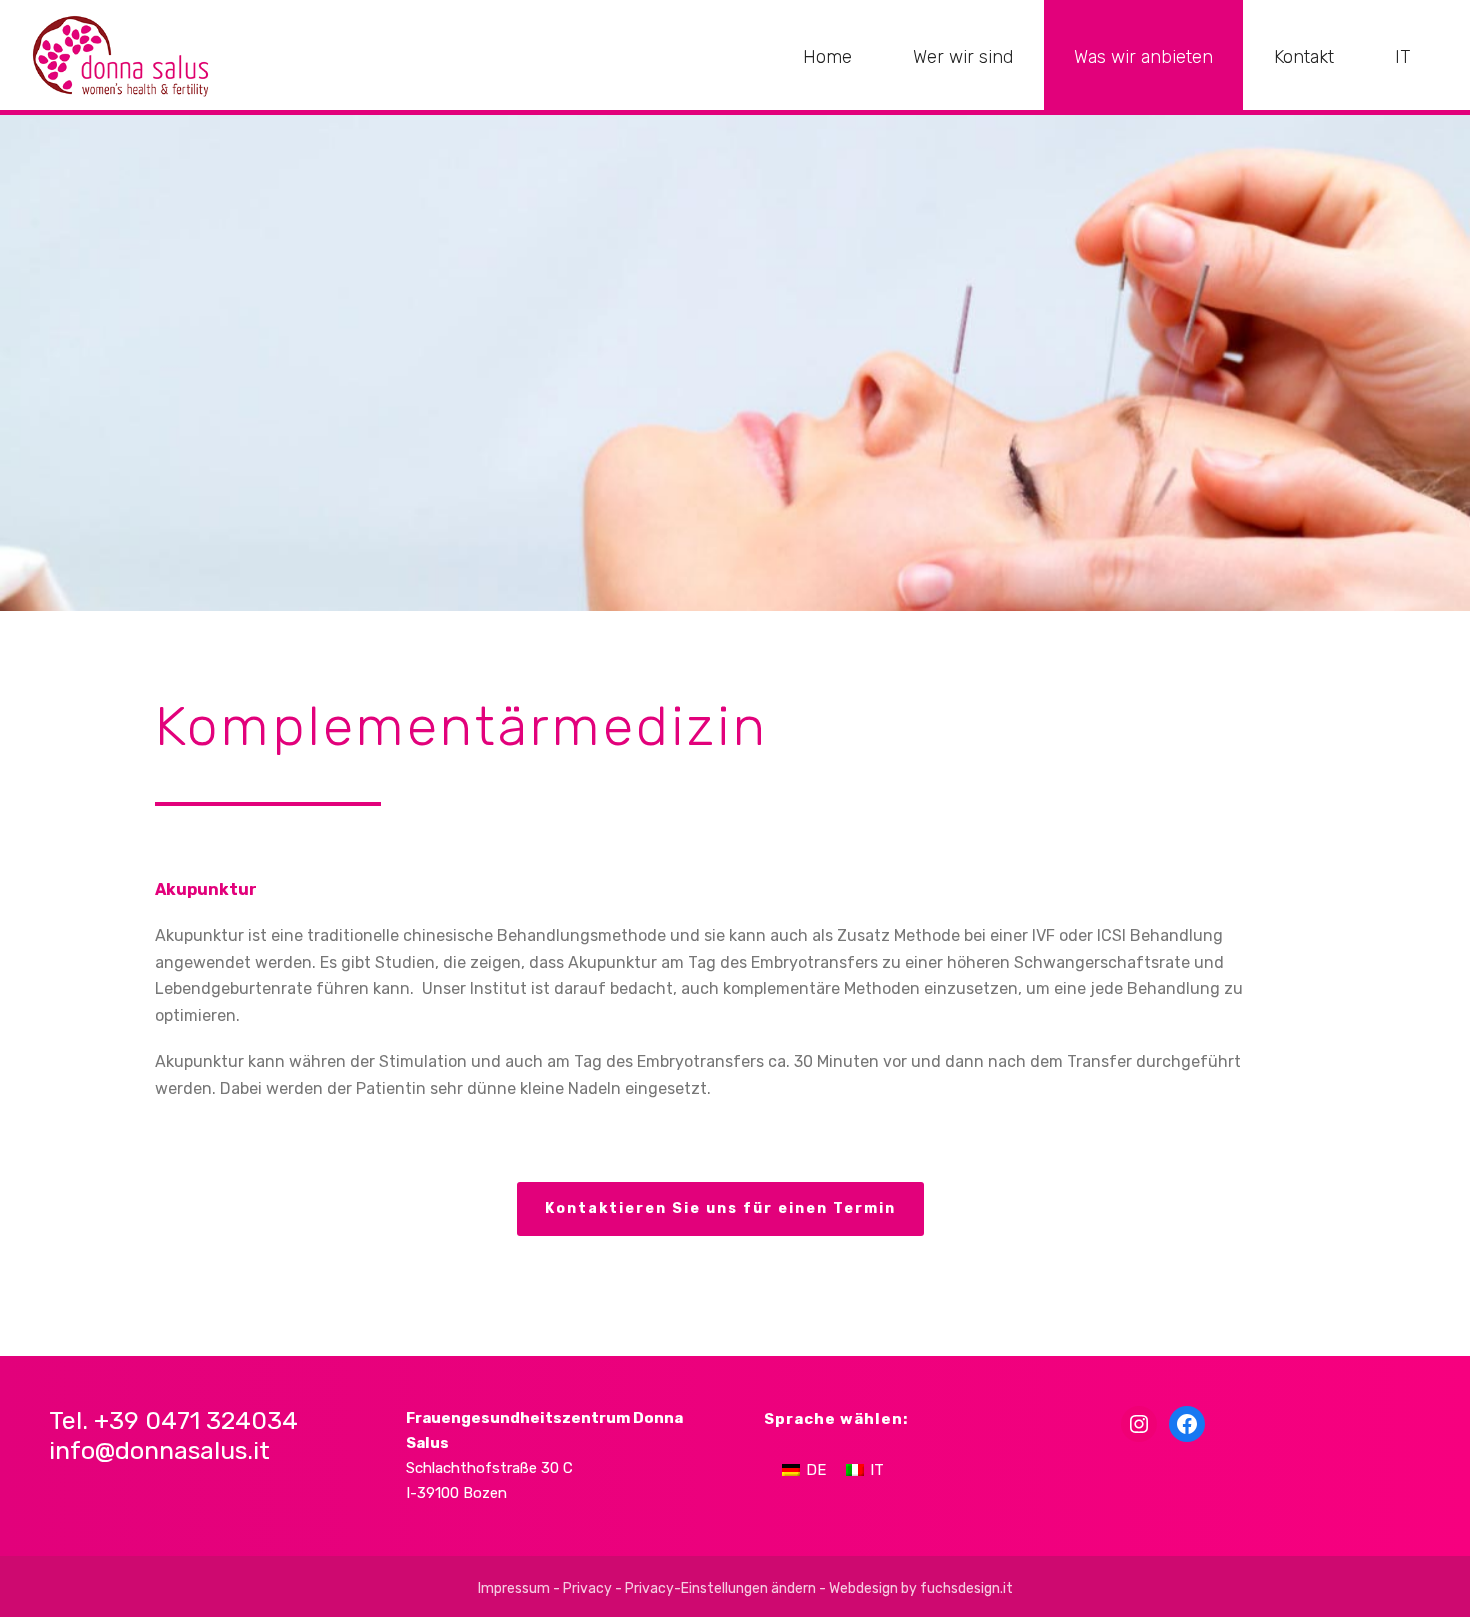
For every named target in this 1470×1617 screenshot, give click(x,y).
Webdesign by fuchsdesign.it (921, 1588)
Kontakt (1304, 57)
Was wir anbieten (1143, 57)
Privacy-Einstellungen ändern (720, 1588)
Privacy (587, 1588)
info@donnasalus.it (159, 1450)
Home (827, 57)
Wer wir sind (963, 57)
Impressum (514, 1588)
